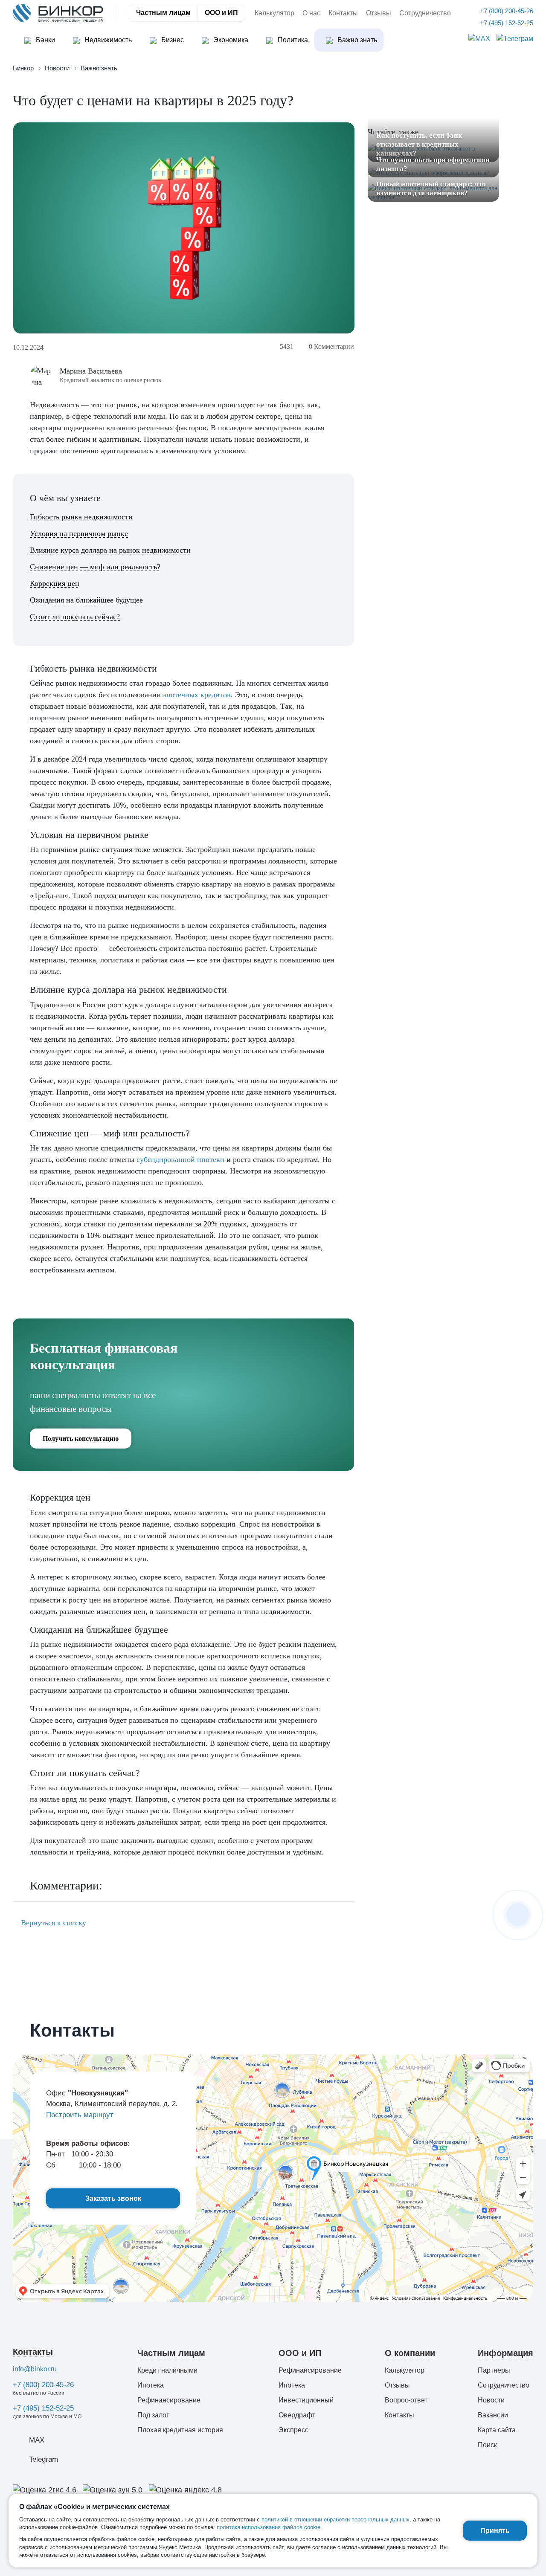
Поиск (487, 2445)
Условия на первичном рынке (79, 533)
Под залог (153, 2415)
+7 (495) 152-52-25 (43, 2408)
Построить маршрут (80, 2115)
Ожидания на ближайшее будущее (86, 600)
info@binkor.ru (35, 2369)
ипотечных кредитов (196, 695)
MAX (37, 2440)
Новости (491, 2400)
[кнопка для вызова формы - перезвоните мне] (518, 1915)
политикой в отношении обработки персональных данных (335, 2519)
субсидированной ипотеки (180, 1159)
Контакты (343, 13)
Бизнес (172, 40)
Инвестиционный (306, 2400)
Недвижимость (107, 40)
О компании (410, 2353)
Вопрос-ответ (406, 2400)
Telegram (44, 2459)
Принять (495, 2531)
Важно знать (356, 40)
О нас (311, 13)
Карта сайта (497, 2430)
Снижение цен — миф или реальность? (95, 567)
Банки (45, 40)
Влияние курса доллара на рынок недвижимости (110, 550)
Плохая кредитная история (180, 2430)
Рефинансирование (169, 2400)
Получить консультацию (81, 1439)
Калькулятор (274, 13)
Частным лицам (163, 13)
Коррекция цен (55, 583)
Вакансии (493, 2415)
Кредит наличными (167, 2370)
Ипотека (151, 2385)
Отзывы (379, 13)
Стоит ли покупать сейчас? (75, 617)
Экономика (230, 40)
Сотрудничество (425, 13)
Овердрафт (297, 2415)
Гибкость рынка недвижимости (81, 517)
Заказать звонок (113, 2198)
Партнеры (494, 2370)
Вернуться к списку (52, 1923)
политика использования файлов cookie (269, 2527)
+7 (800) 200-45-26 (43, 2385)
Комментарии (331, 346)
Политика (292, 40)
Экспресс (293, 2430)
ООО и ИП (221, 13)
